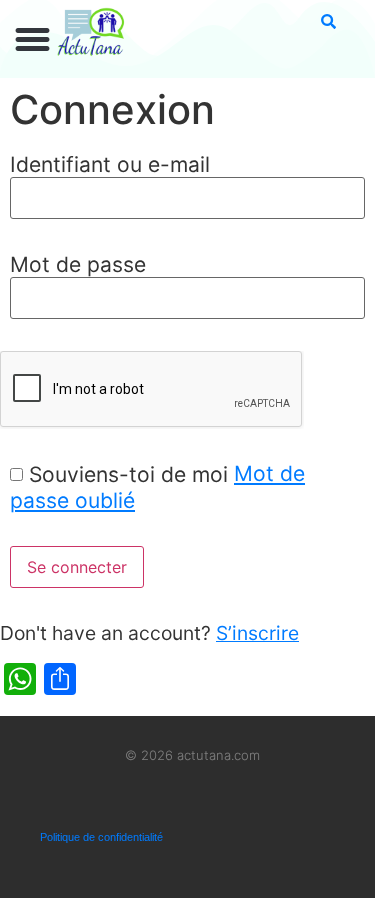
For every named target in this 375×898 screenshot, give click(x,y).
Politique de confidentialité (101, 837)
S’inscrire (257, 633)
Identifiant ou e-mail (110, 164)
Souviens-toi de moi (128, 474)
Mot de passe (78, 264)
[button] (33, 40)
